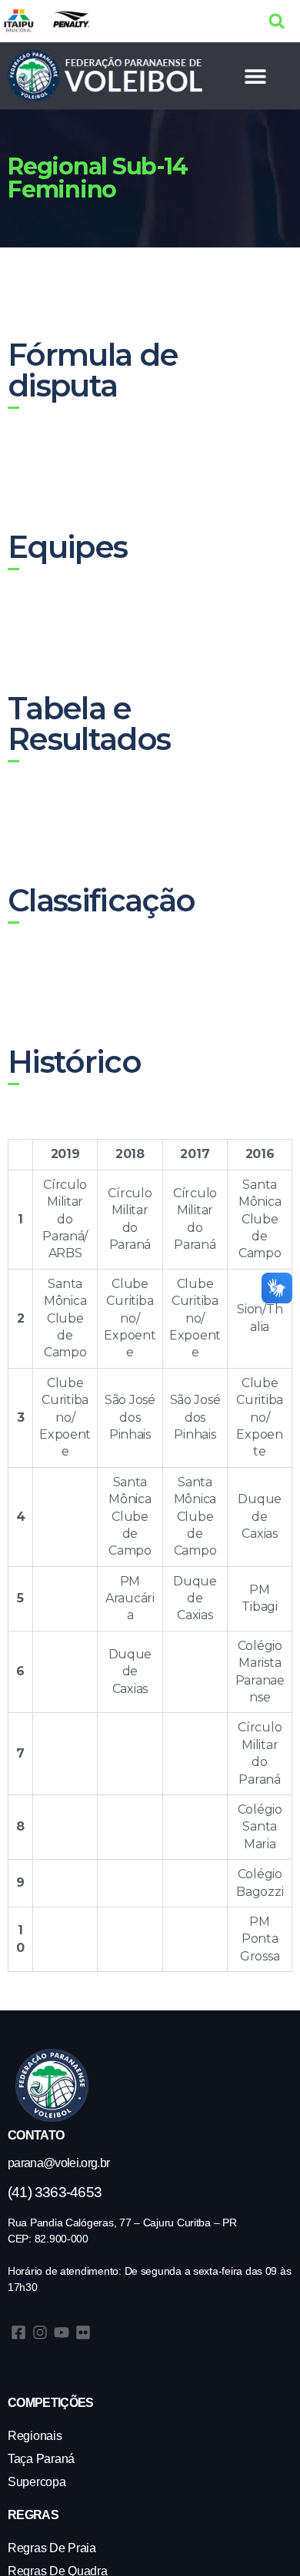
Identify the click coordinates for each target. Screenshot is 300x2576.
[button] (277, 21)
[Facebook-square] (18, 2332)
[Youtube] (62, 2332)
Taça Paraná (41, 2459)
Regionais (35, 2436)
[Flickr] (83, 2332)
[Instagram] (40, 2332)
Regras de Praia (52, 2548)
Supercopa (37, 2482)
